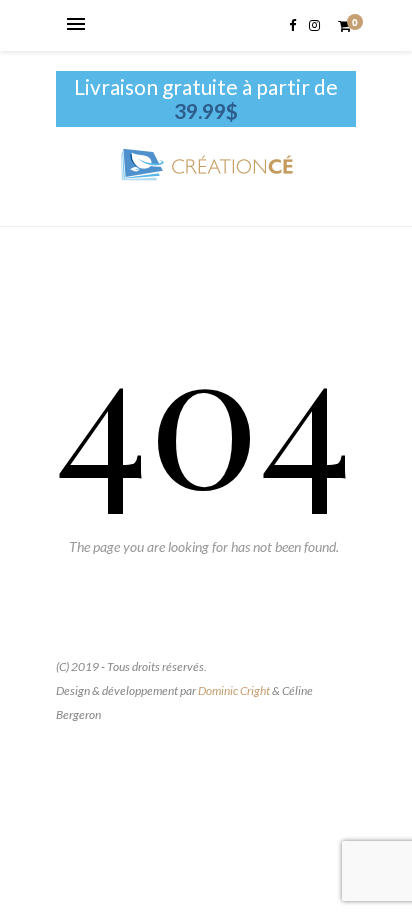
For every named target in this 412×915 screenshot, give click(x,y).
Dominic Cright (234, 690)
